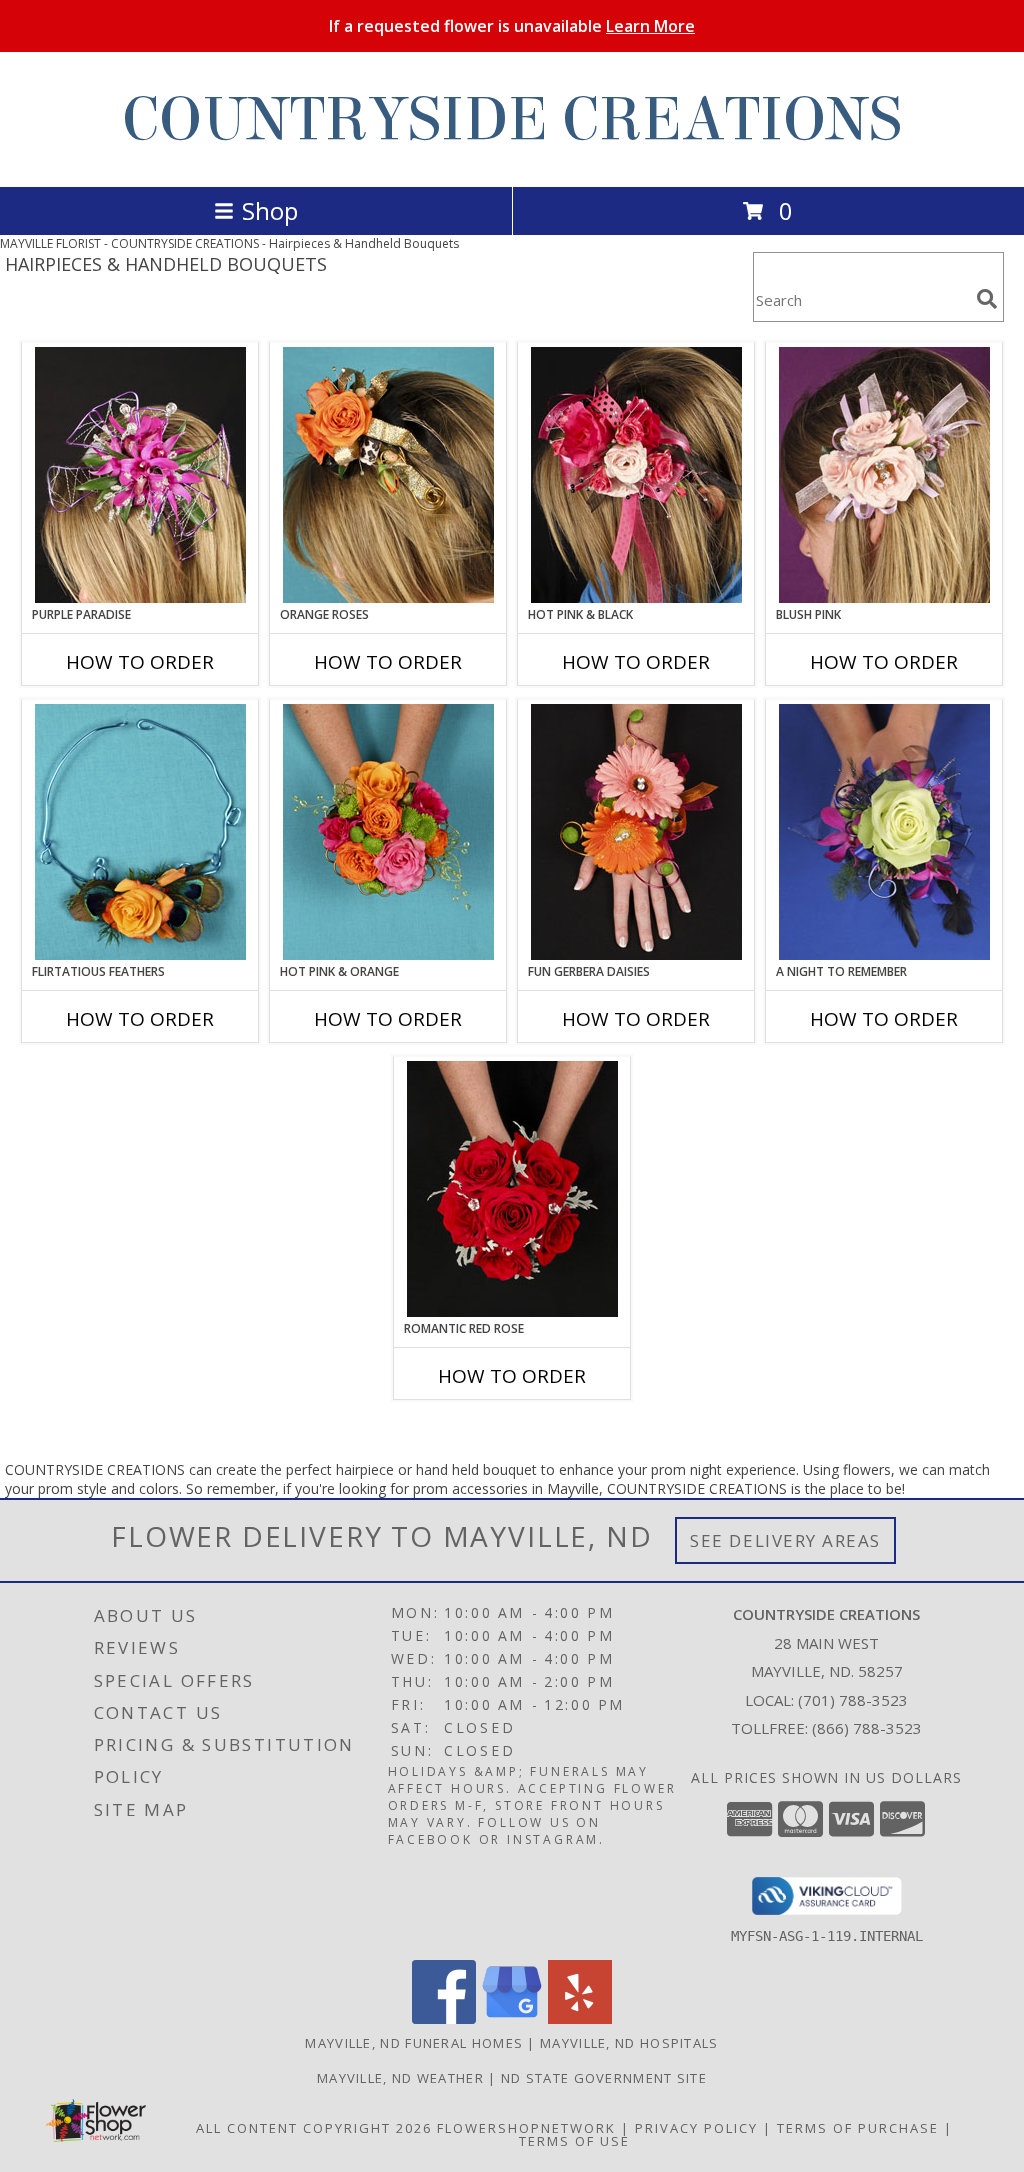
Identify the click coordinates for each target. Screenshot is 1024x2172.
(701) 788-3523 (853, 1700)
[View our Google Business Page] (512, 2018)
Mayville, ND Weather (400, 2078)
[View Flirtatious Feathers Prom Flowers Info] (140, 832)
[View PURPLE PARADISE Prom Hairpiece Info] (140, 475)
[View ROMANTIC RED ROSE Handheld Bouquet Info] (512, 1189)
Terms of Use (574, 2141)
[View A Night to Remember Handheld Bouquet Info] (884, 832)
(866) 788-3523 (867, 1728)
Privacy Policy (696, 2128)
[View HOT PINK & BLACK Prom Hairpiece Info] (636, 475)
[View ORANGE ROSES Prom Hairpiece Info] (388, 475)
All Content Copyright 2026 (314, 2128)
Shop (270, 210)
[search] (987, 299)
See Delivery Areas (785, 1540)
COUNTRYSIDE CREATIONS (512, 119)
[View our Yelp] (580, 2018)
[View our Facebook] (444, 2018)
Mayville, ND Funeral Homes (414, 2043)
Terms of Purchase (858, 2128)
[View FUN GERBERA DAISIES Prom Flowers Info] (636, 832)
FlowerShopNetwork (526, 2128)
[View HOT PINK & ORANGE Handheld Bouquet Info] (388, 832)
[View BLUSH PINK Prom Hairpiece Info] (884, 475)
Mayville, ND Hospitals (629, 2043)
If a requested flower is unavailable (512, 26)
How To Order (140, 662)
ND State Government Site (604, 2078)
